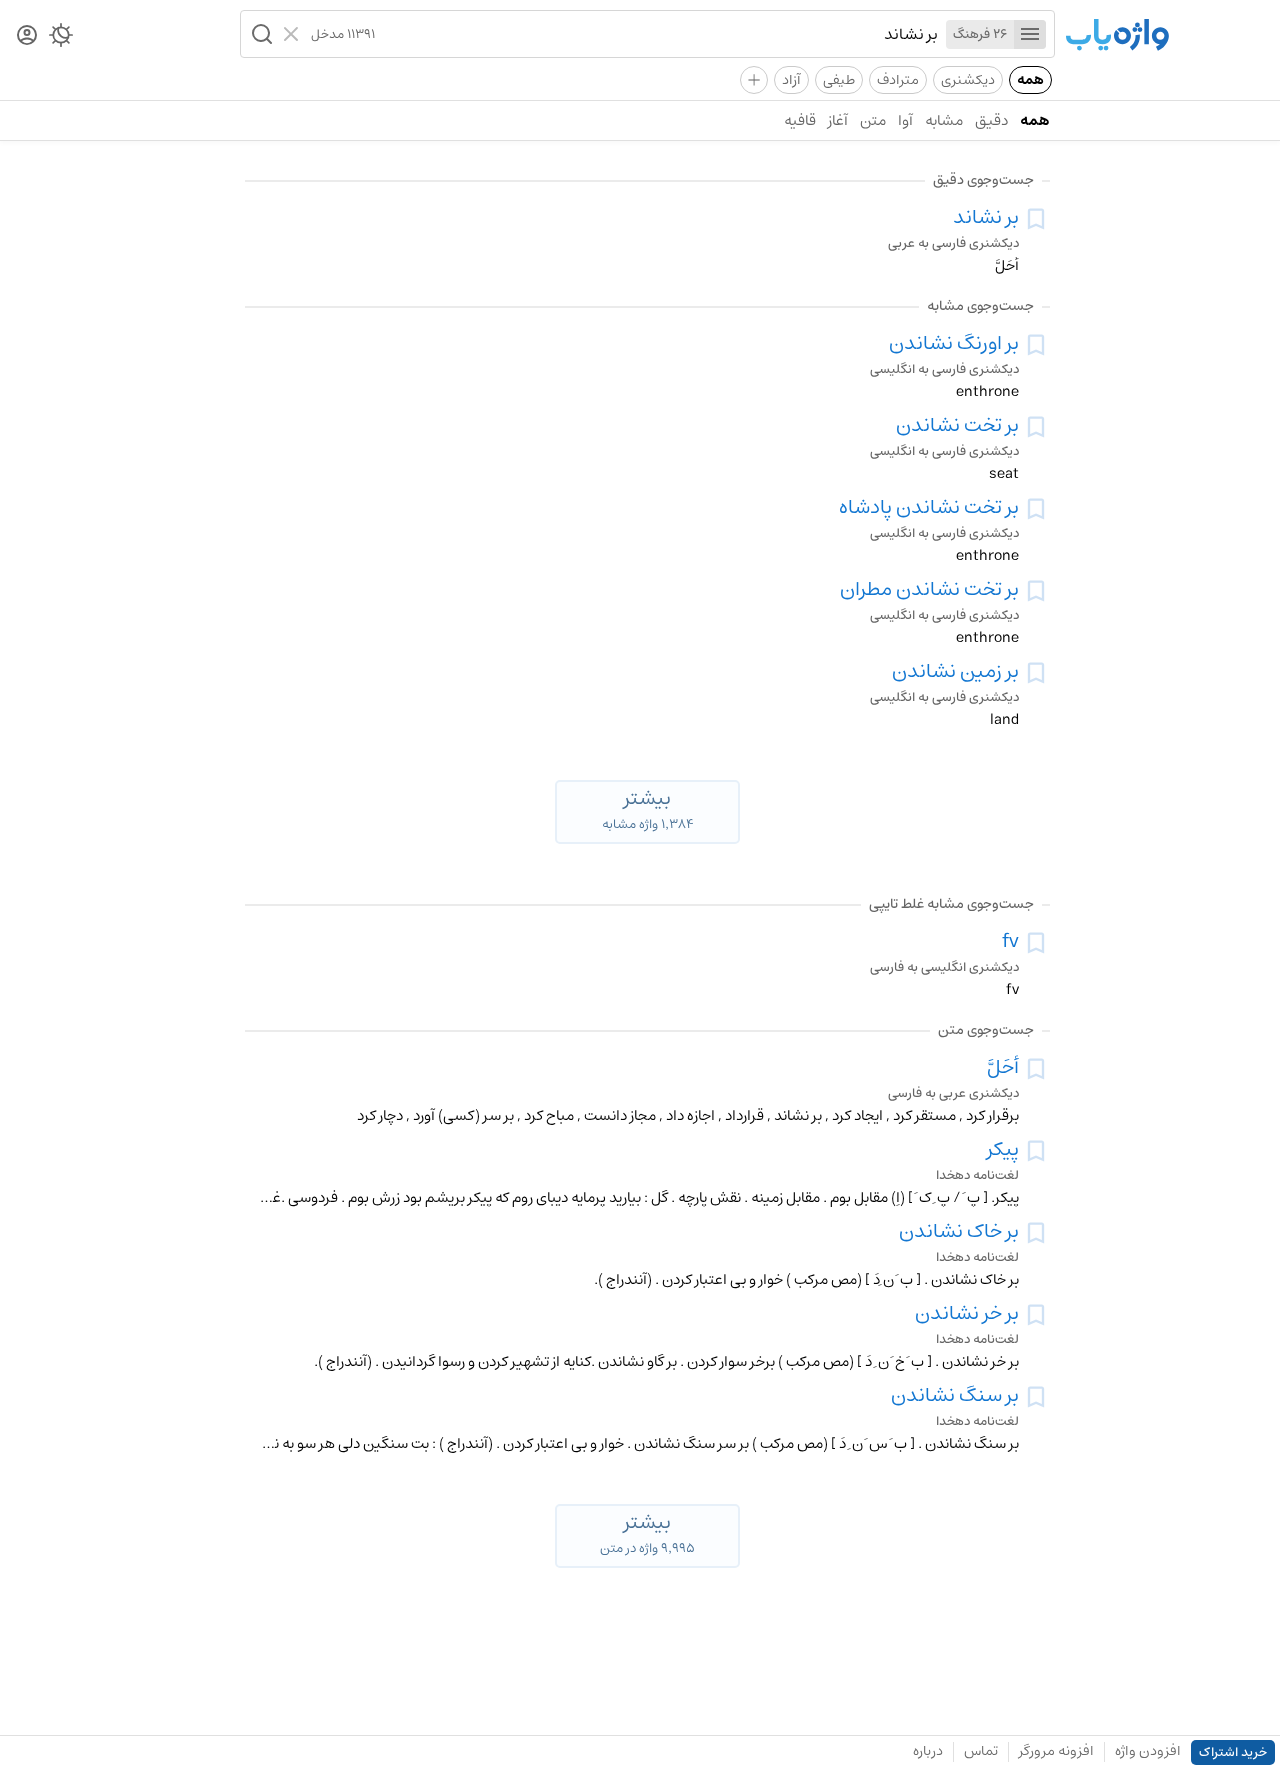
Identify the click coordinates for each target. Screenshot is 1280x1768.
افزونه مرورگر (1056, 1751)
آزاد (791, 80)
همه (1030, 80)
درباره (928, 1751)
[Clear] (293, 34)
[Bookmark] (1036, 219)
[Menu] (1030, 34)
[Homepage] (1117, 36)
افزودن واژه (1148, 1751)
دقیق (991, 120)
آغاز (838, 120)
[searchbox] (656, 34)
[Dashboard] (27, 36)
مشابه (944, 120)
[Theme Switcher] (61, 39)
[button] (260, 34)
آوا (905, 120)
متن (873, 120)
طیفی (839, 80)
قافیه (800, 120)
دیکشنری (968, 80)
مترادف (898, 80)
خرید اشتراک (1233, 1752)
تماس (981, 1751)
